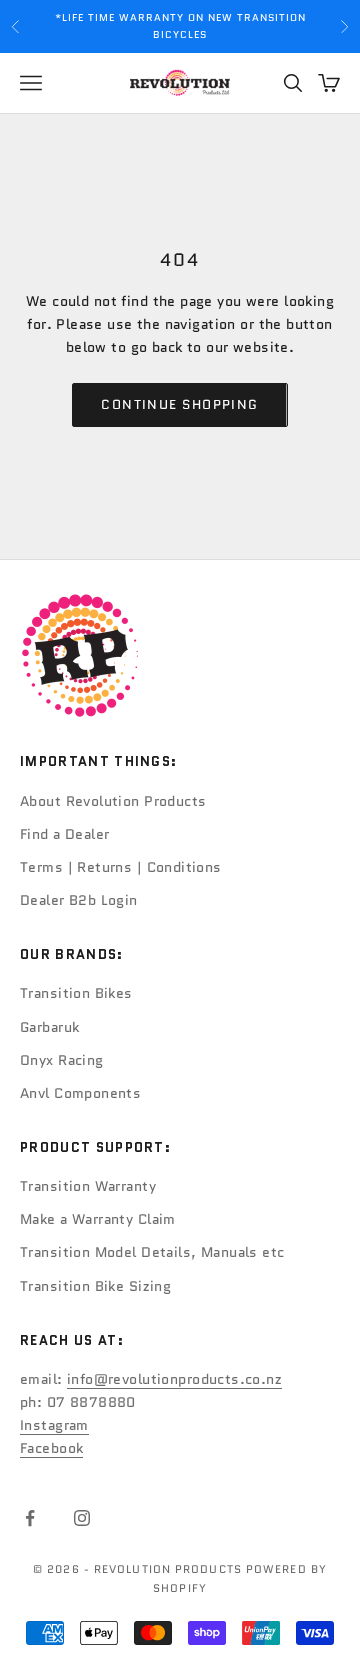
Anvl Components (80, 1093)
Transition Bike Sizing (95, 1286)
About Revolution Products (113, 801)
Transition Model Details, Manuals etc (152, 1252)
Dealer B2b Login (79, 900)
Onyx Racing (62, 1060)
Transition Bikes (76, 993)
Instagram (54, 1425)
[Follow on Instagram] (82, 1518)
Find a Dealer (64, 834)
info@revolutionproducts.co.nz (174, 1379)
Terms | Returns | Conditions (121, 867)
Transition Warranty (88, 1186)
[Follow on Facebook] (30, 1518)
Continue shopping (179, 404)
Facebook (51, 1448)
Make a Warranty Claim (98, 1219)
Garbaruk (49, 1027)
